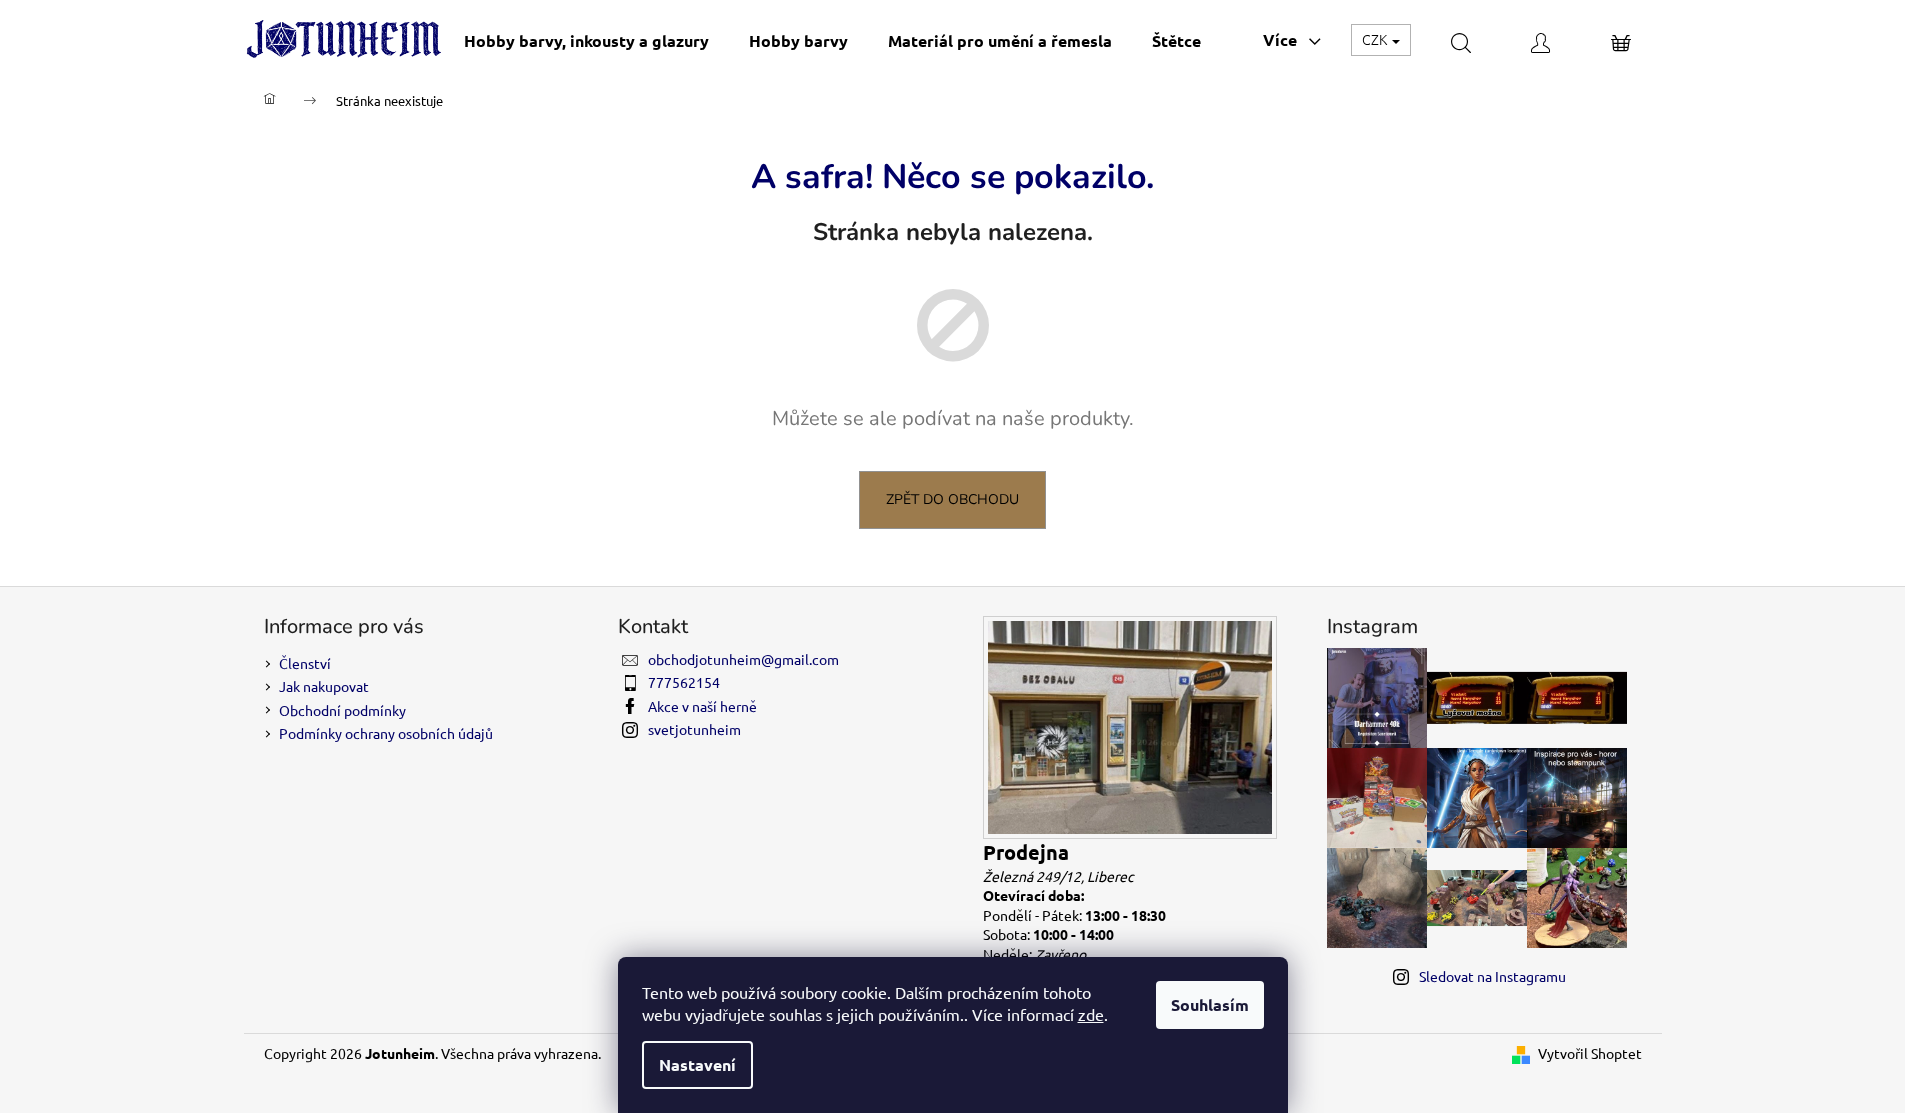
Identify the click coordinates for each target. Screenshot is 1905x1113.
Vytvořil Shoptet (1590, 1053)
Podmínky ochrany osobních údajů (386, 733)
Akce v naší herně (702, 706)
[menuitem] (586, 40)
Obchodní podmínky (342, 710)
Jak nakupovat (324, 686)
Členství (305, 663)
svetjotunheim (694, 729)
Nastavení (697, 1064)
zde (1091, 1014)
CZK (1376, 39)
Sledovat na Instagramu (1492, 976)
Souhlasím (1210, 1004)
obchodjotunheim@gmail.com (743, 659)
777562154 (684, 682)
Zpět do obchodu (952, 499)
